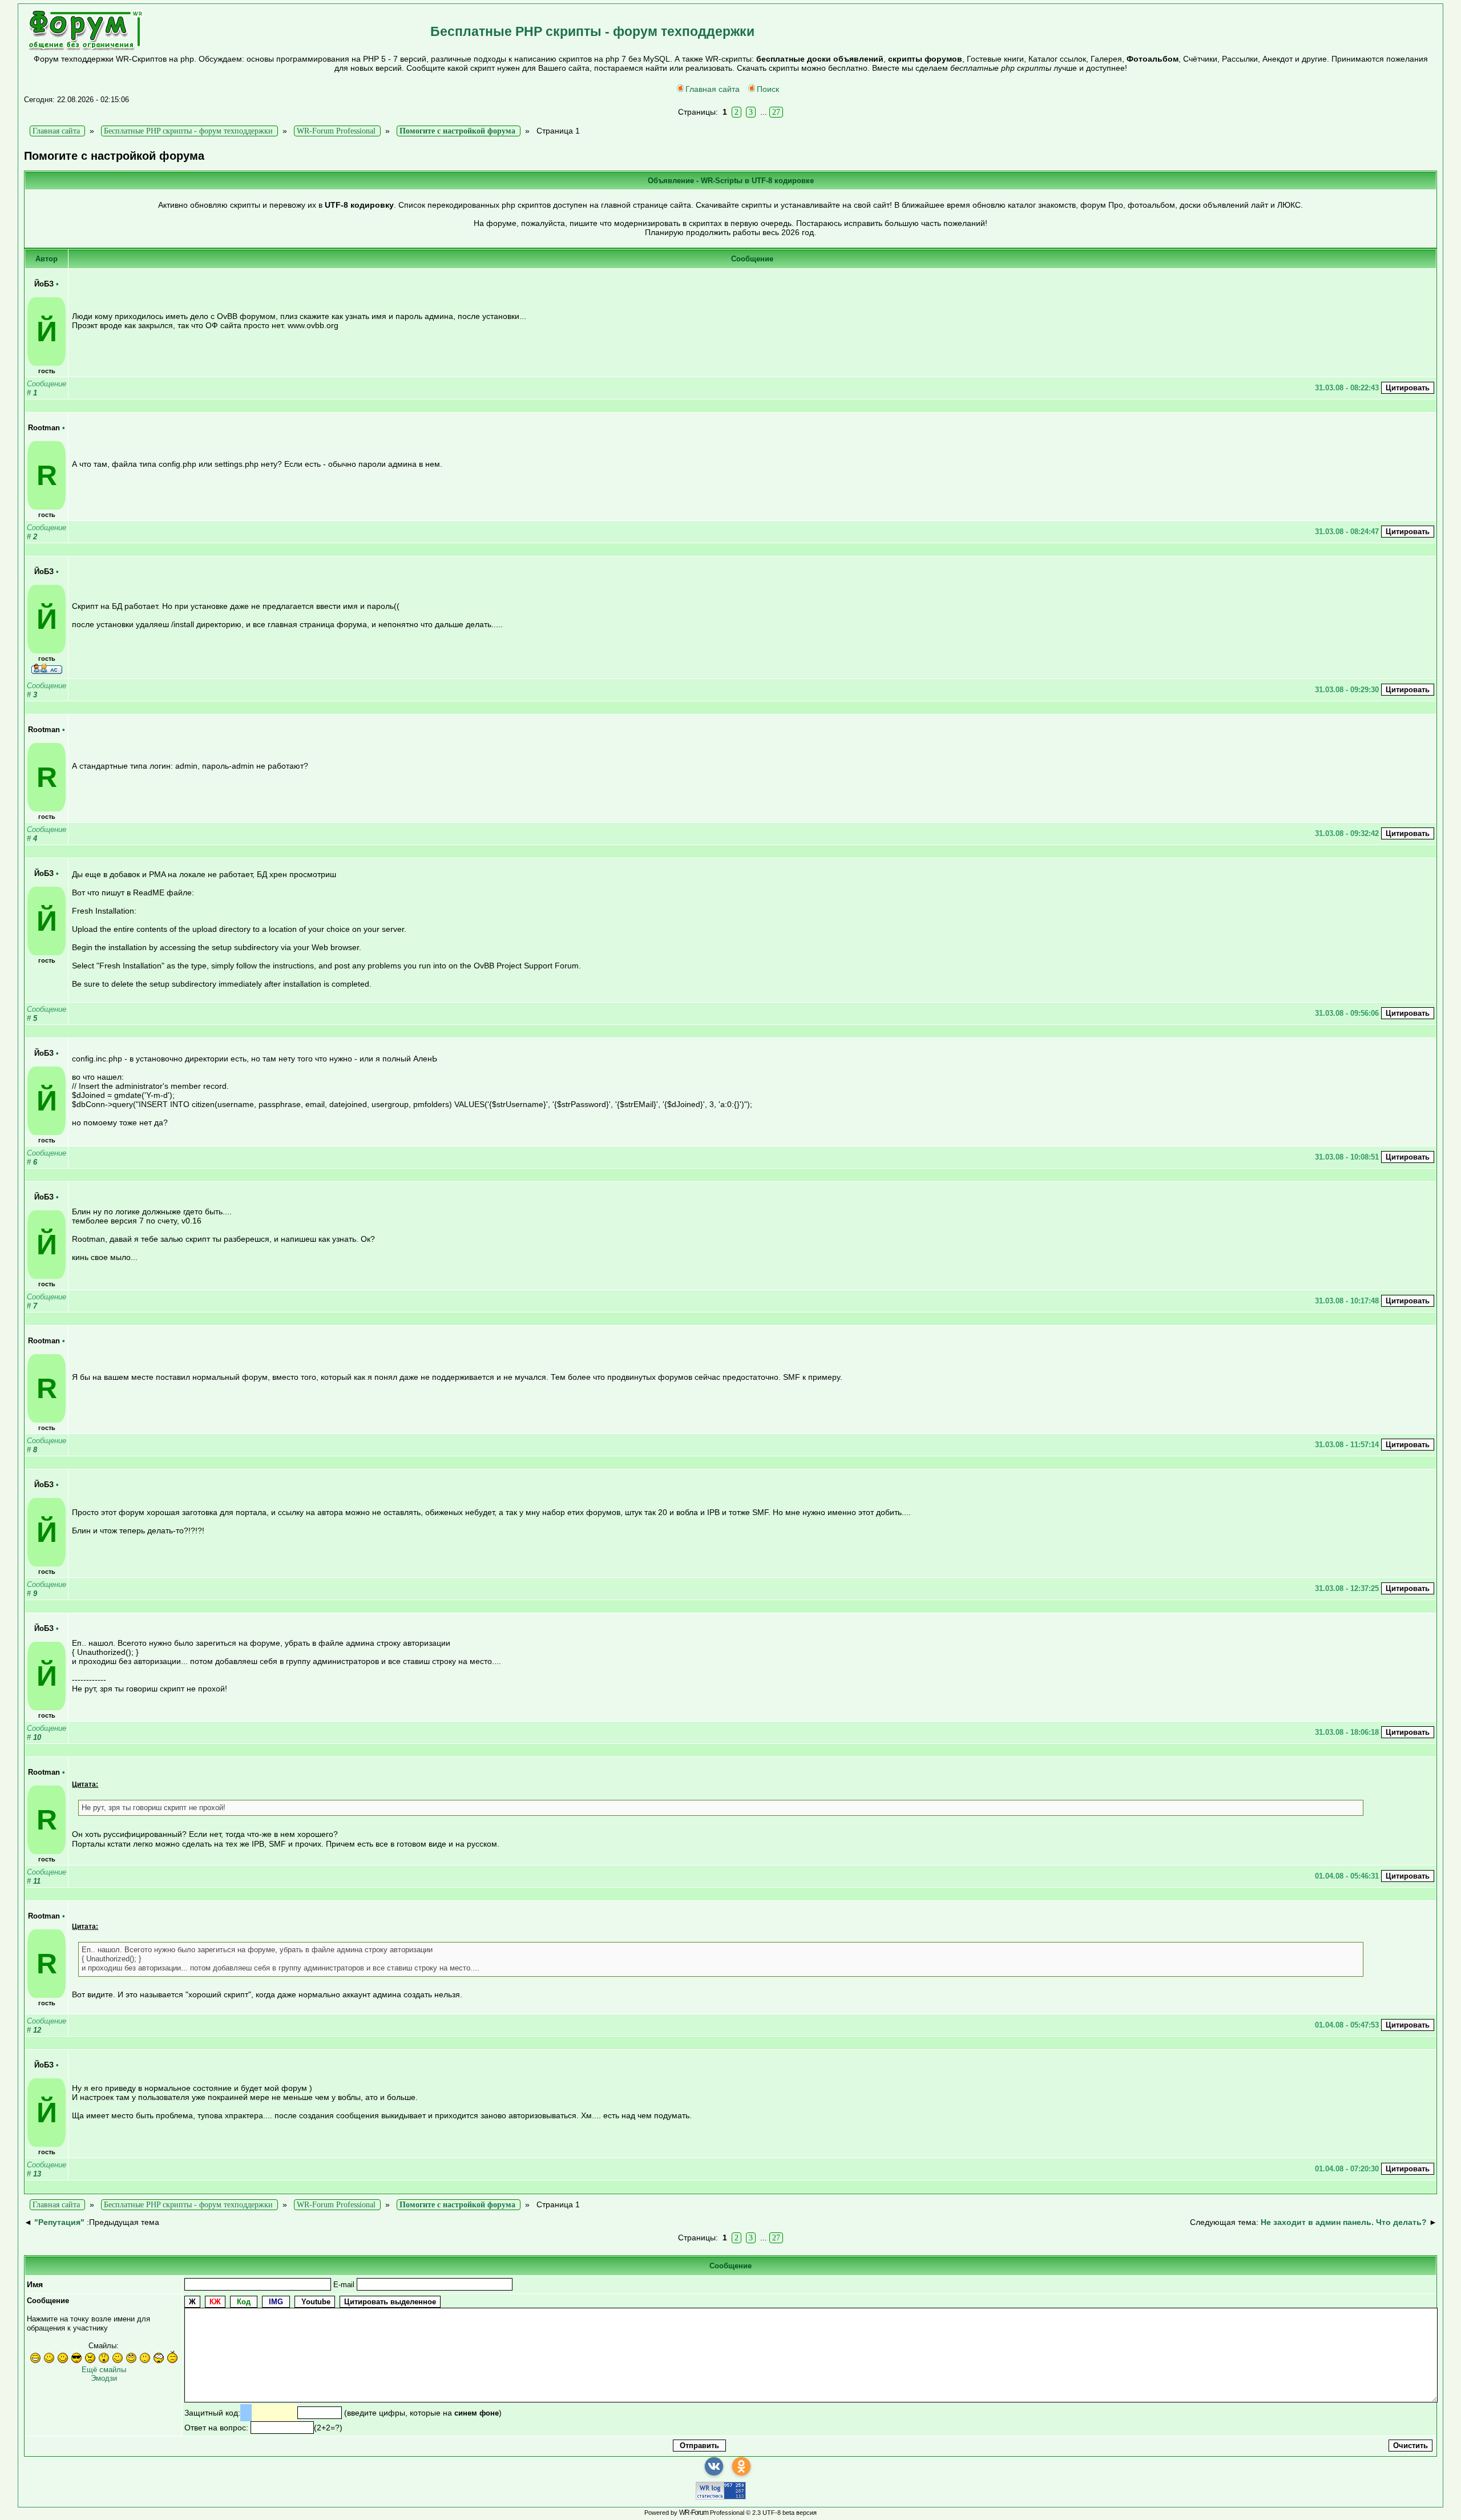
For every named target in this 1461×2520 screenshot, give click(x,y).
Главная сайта (713, 89)
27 (776, 112)
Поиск (768, 89)
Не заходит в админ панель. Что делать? (1344, 2222)
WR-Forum (694, 2513)
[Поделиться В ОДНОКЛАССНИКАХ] (741, 2466)
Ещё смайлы (104, 2370)
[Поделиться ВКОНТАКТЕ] (714, 2466)
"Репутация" (59, 2222)
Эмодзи (104, 2378)
